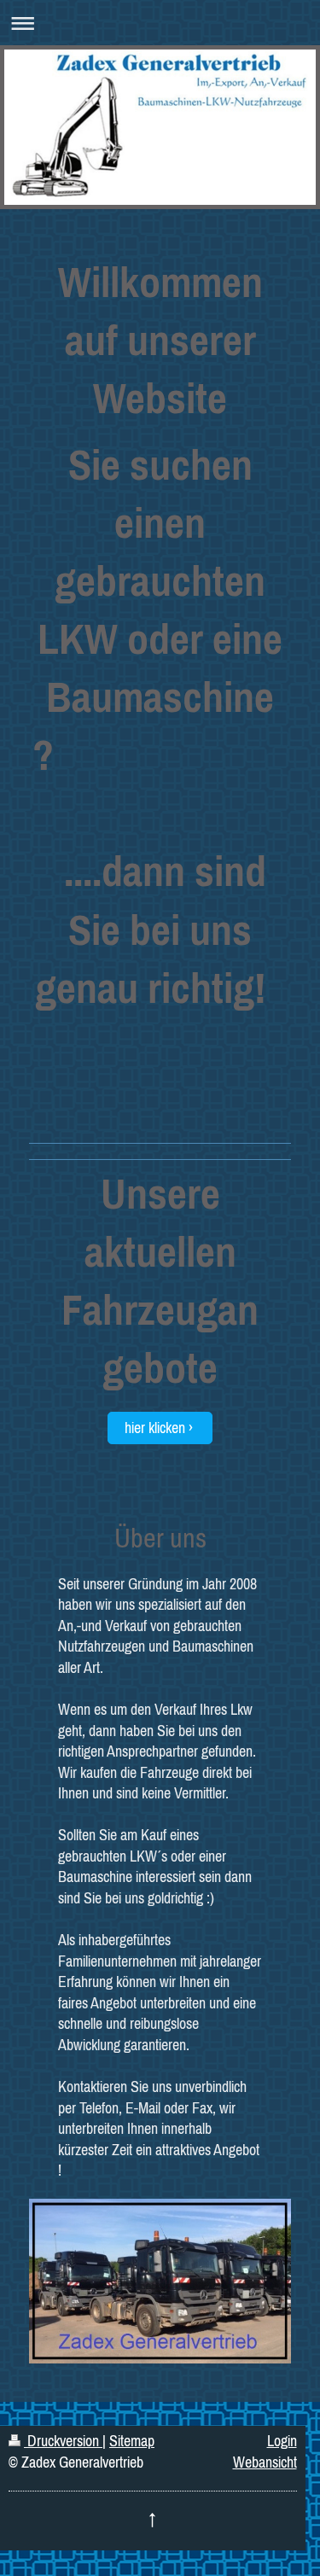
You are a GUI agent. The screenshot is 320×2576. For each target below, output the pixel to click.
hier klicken (155, 1428)
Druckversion (63, 2441)
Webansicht (265, 2462)
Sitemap (132, 2441)
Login (282, 2441)
